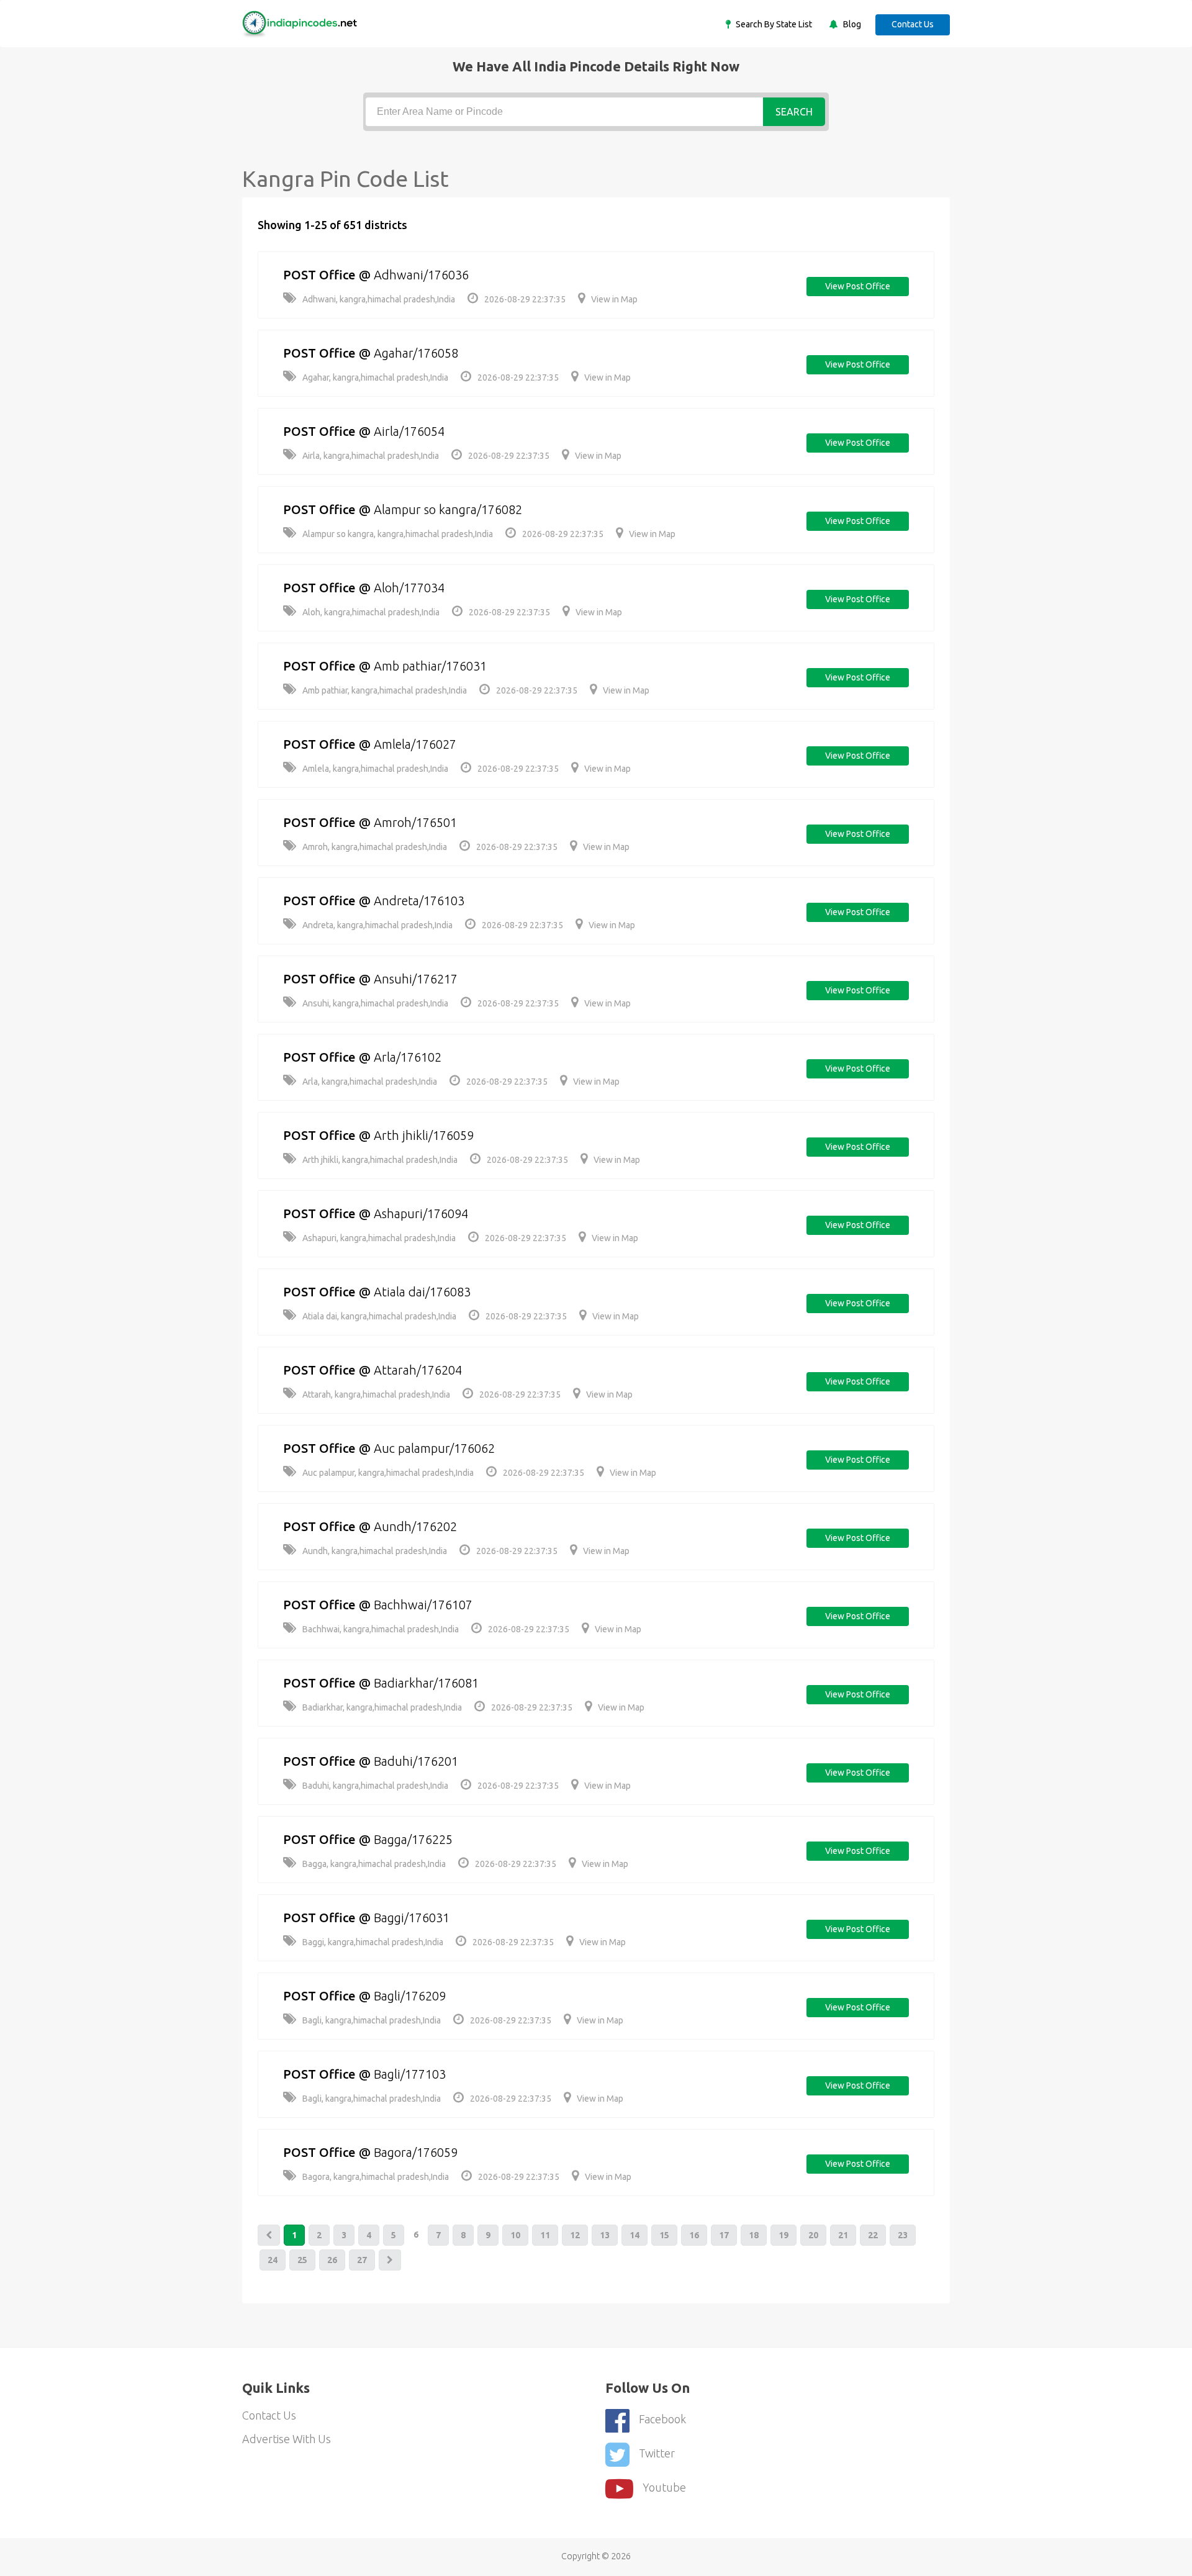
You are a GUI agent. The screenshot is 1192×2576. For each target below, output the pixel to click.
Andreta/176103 (419, 901)
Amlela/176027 (415, 744)
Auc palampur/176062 (434, 1448)
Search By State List (773, 24)
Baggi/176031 (412, 1918)
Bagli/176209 (410, 1996)
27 (362, 2260)
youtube (664, 2487)
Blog (851, 24)
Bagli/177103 (410, 2074)
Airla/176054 (409, 431)
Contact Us (913, 24)
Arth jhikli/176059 (424, 1135)
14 (634, 2235)
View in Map (614, 299)
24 (273, 2260)
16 (694, 2235)
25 (302, 2260)
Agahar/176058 (416, 353)
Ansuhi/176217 (416, 979)
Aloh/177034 (409, 588)
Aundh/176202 (415, 1526)
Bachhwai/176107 (423, 1605)
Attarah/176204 (418, 1370)
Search (794, 112)
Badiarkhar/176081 (426, 1683)
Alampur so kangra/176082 (448, 509)
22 (873, 2235)
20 (813, 2235)
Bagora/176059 (416, 2152)
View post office (858, 286)
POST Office (319, 275)
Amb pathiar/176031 (430, 666)
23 (903, 2235)
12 (575, 2235)
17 (724, 2235)
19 (783, 2235)
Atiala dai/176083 (422, 1292)
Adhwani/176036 (421, 275)
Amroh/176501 (415, 822)
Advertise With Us (287, 2439)
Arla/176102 (408, 1057)
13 (605, 2235)
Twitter (657, 2453)
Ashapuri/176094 (421, 1213)
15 (664, 2235)
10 (515, 2235)
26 (332, 2260)
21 (843, 2235)
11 (545, 2235)
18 (754, 2235)
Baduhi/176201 (416, 1761)
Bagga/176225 (413, 1839)
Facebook (662, 2419)
